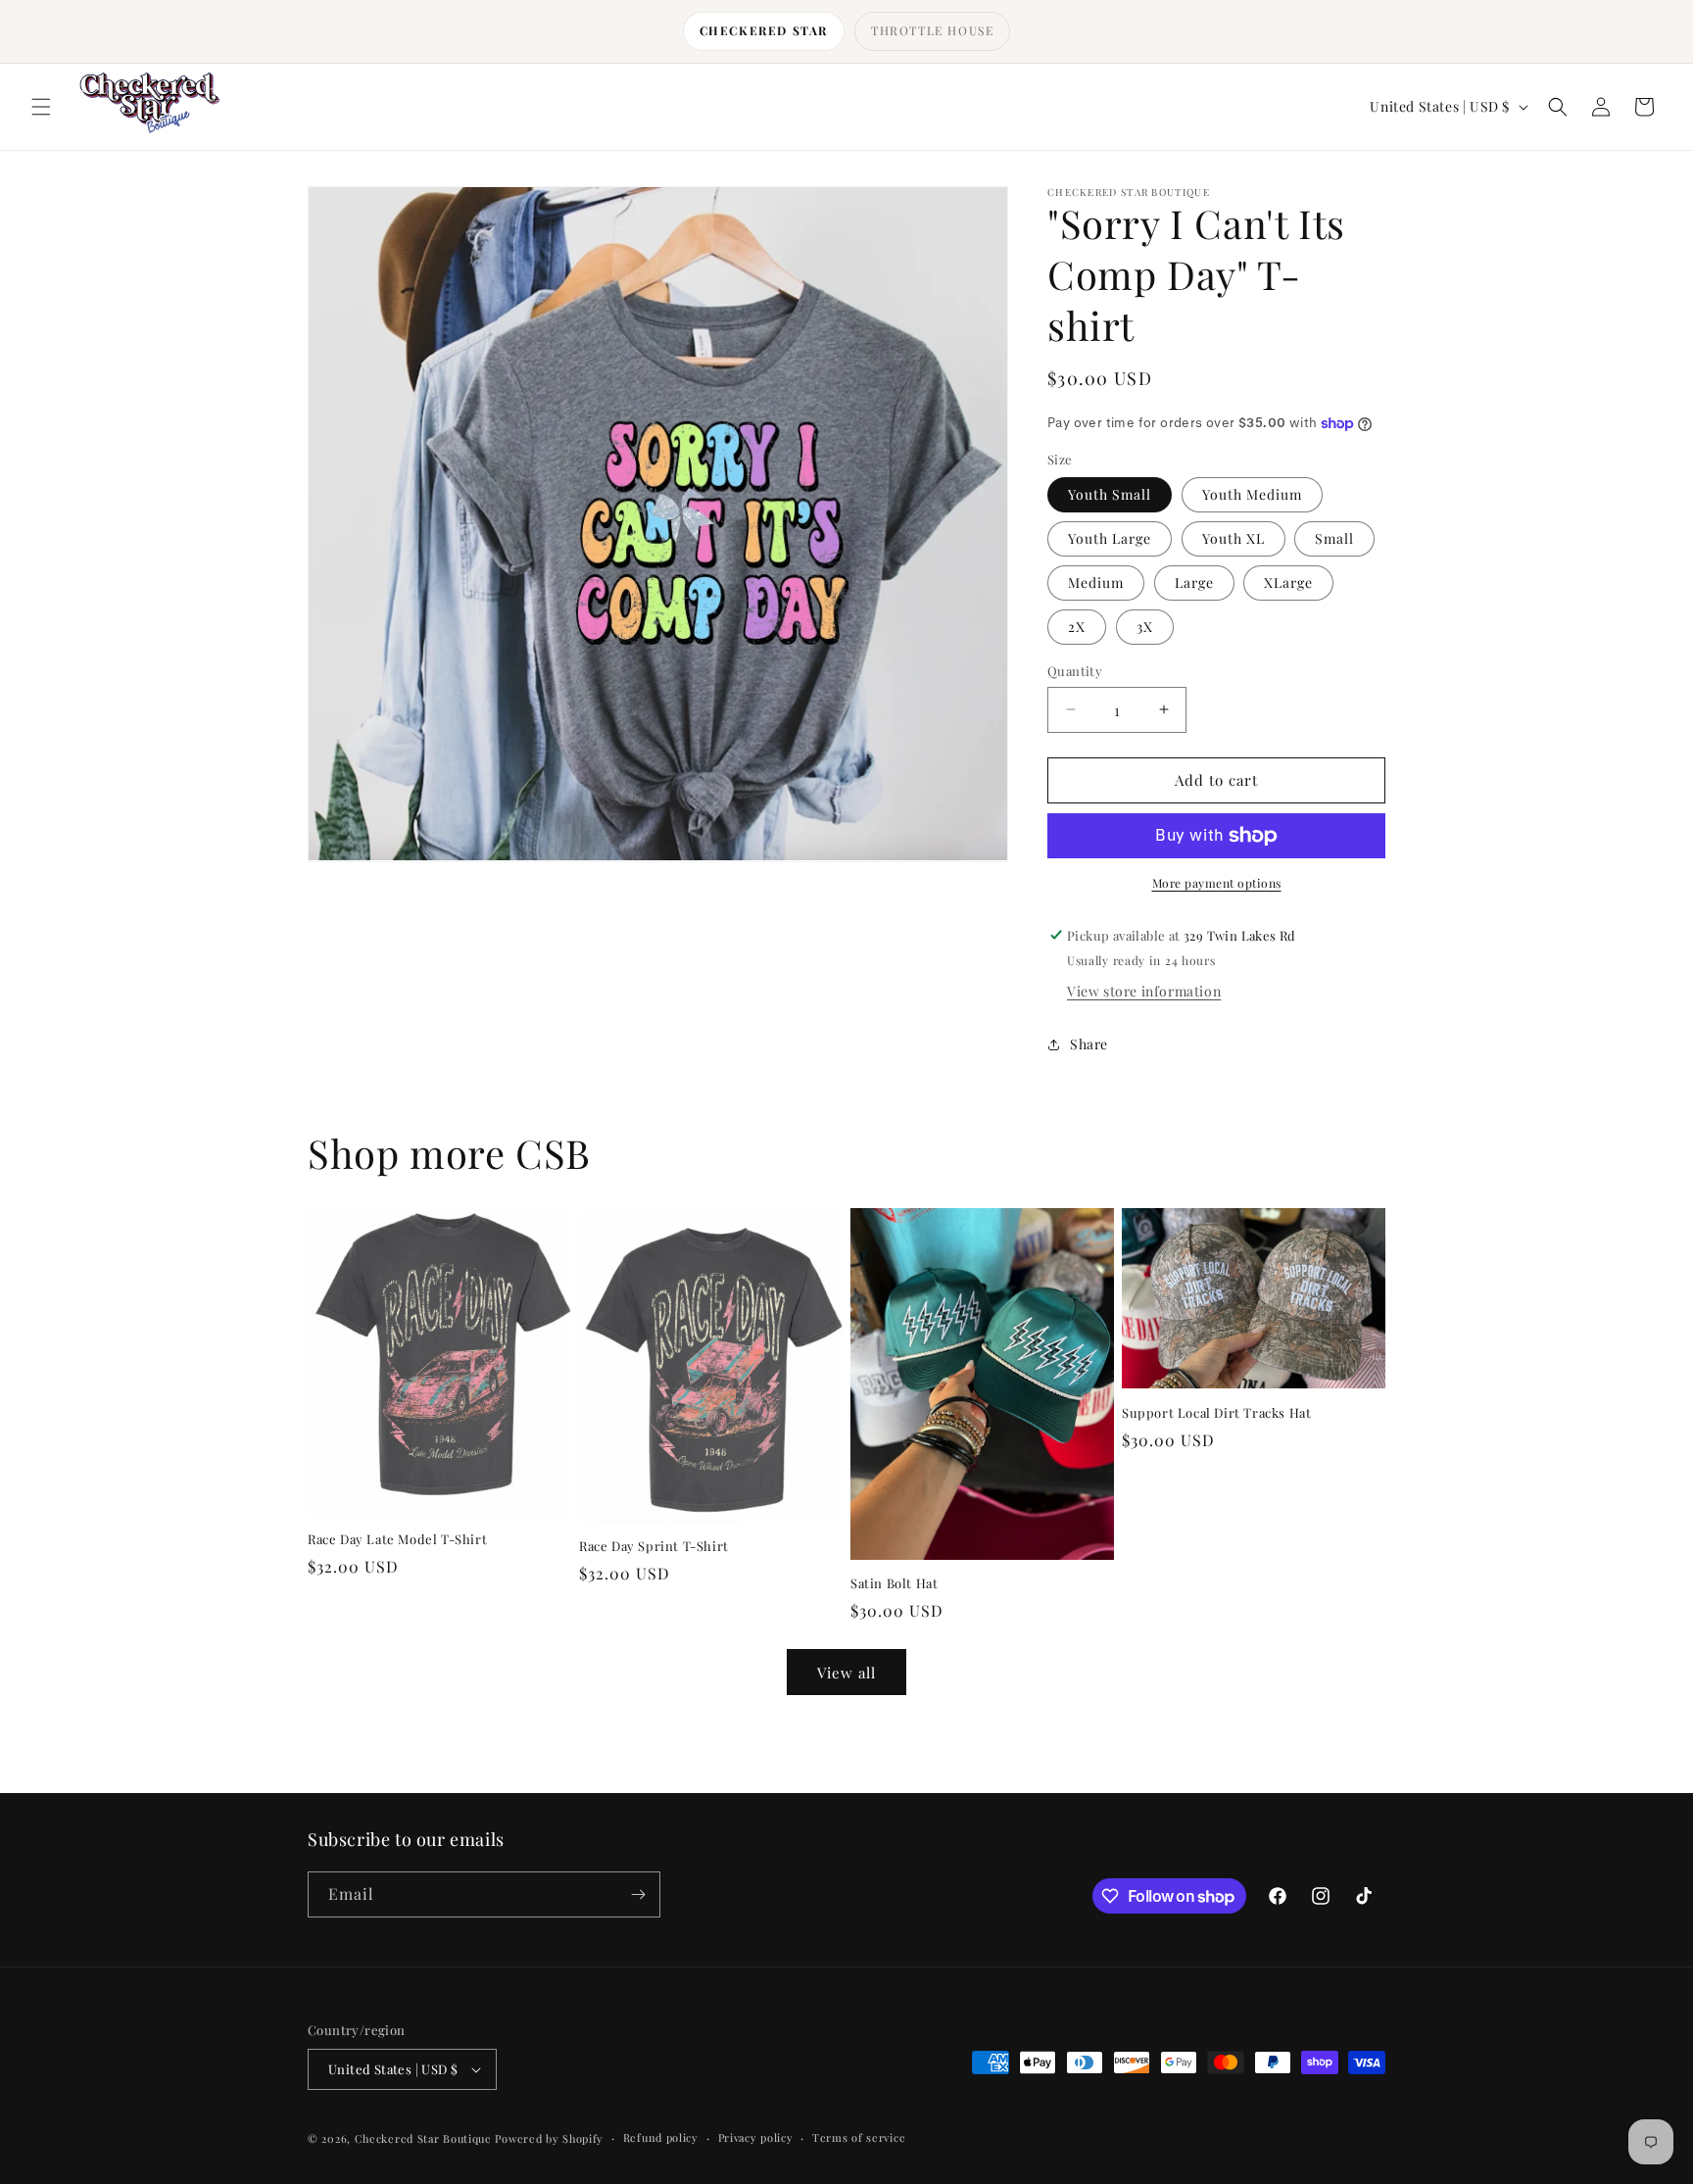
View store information (1144, 991)
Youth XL (1233, 538)
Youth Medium (1252, 494)
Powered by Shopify (549, 2138)
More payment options (1217, 883)
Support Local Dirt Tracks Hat (1216, 1413)
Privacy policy (756, 2137)
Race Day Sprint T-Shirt (654, 1546)
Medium (1096, 582)
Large (1194, 582)
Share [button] (1089, 1044)
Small (1334, 538)
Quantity (1075, 671)
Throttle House (932, 30)
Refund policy (661, 2137)
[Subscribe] (638, 1894)
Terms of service (859, 2137)
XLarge (1288, 582)
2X (1077, 627)
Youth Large (1110, 538)
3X (1145, 627)
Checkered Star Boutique (423, 2138)
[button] (41, 107)
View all (846, 1673)
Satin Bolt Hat (894, 1583)
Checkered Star (764, 30)
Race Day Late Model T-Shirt (397, 1539)
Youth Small (1110, 494)
